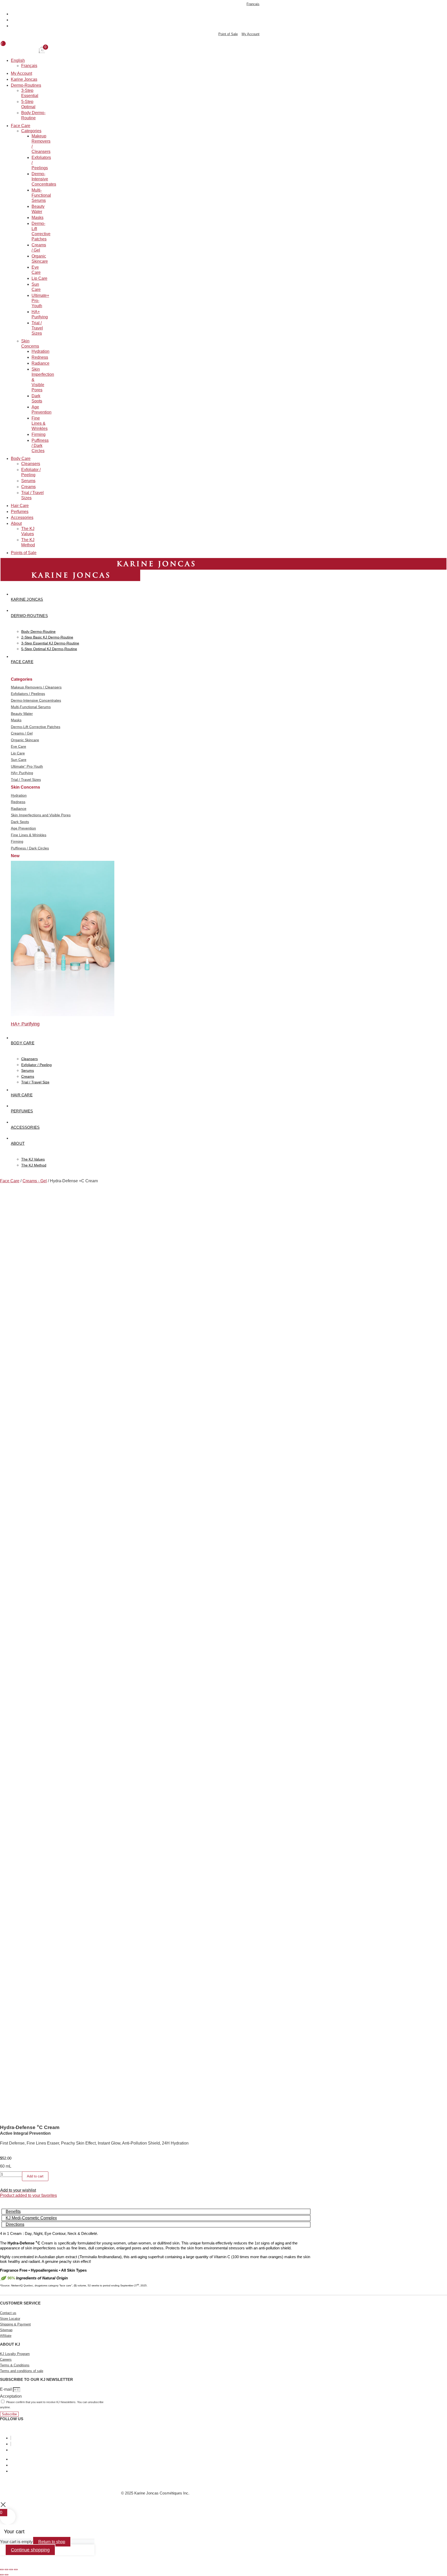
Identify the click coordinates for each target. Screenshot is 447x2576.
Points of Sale (24, 553)
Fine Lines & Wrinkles (40, 424)
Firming (39, 435)
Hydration (40, 352)
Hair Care (20, 506)
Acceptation (11, 2396)
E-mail (6, 2389)
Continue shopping (30, 2550)
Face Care (21, 126)
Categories (31, 131)
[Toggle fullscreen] (6, 2570)
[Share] (11, 2570)
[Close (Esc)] (16, 2570)
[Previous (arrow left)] (2, 2575)
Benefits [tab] (13, 2211)
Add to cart (35, 2176)
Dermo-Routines (26, 86)
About (16, 524)
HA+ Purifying (25, 1024)
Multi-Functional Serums (41, 196)
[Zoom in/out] (2, 2570)
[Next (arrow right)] (6, 2575)
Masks (38, 218)
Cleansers (31, 464)
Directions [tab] (15, 2224)
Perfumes (20, 512)
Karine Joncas (24, 80)
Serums (28, 481)
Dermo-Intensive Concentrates (44, 179)
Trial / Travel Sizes (37, 328)
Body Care (21, 459)
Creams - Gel (35, 1181)
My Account (21, 74)
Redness (40, 358)
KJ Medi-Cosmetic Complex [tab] (31, 2218)
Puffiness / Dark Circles (40, 446)
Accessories (22, 518)
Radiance (40, 364)
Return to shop (52, 2542)
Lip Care (39, 279)
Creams (28, 487)
